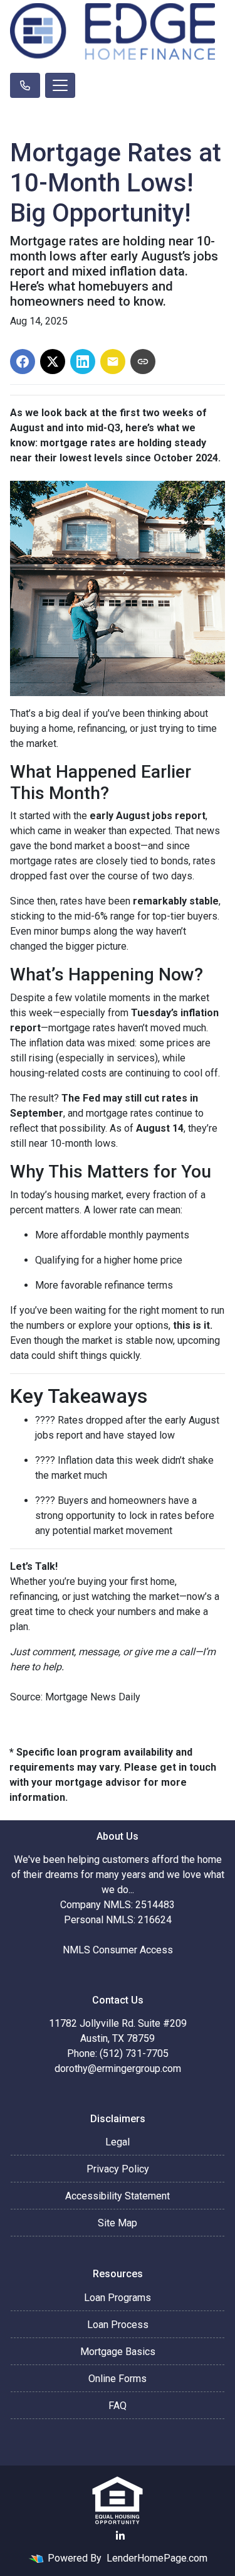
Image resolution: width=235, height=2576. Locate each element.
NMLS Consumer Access (118, 1950)
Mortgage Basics (118, 2352)
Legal (118, 2142)
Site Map (118, 2223)
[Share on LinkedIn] (83, 362)
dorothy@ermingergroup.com (118, 2069)
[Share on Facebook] (23, 362)
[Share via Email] (113, 362)
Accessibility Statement (118, 2196)
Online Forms (118, 2379)
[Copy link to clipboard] (143, 362)
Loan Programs (118, 2298)
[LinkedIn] (120, 2536)
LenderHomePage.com (157, 2558)
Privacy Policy (118, 2169)
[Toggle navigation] (60, 85)
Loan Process (118, 2325)
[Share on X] (53, 362)
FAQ (118, 2406)
